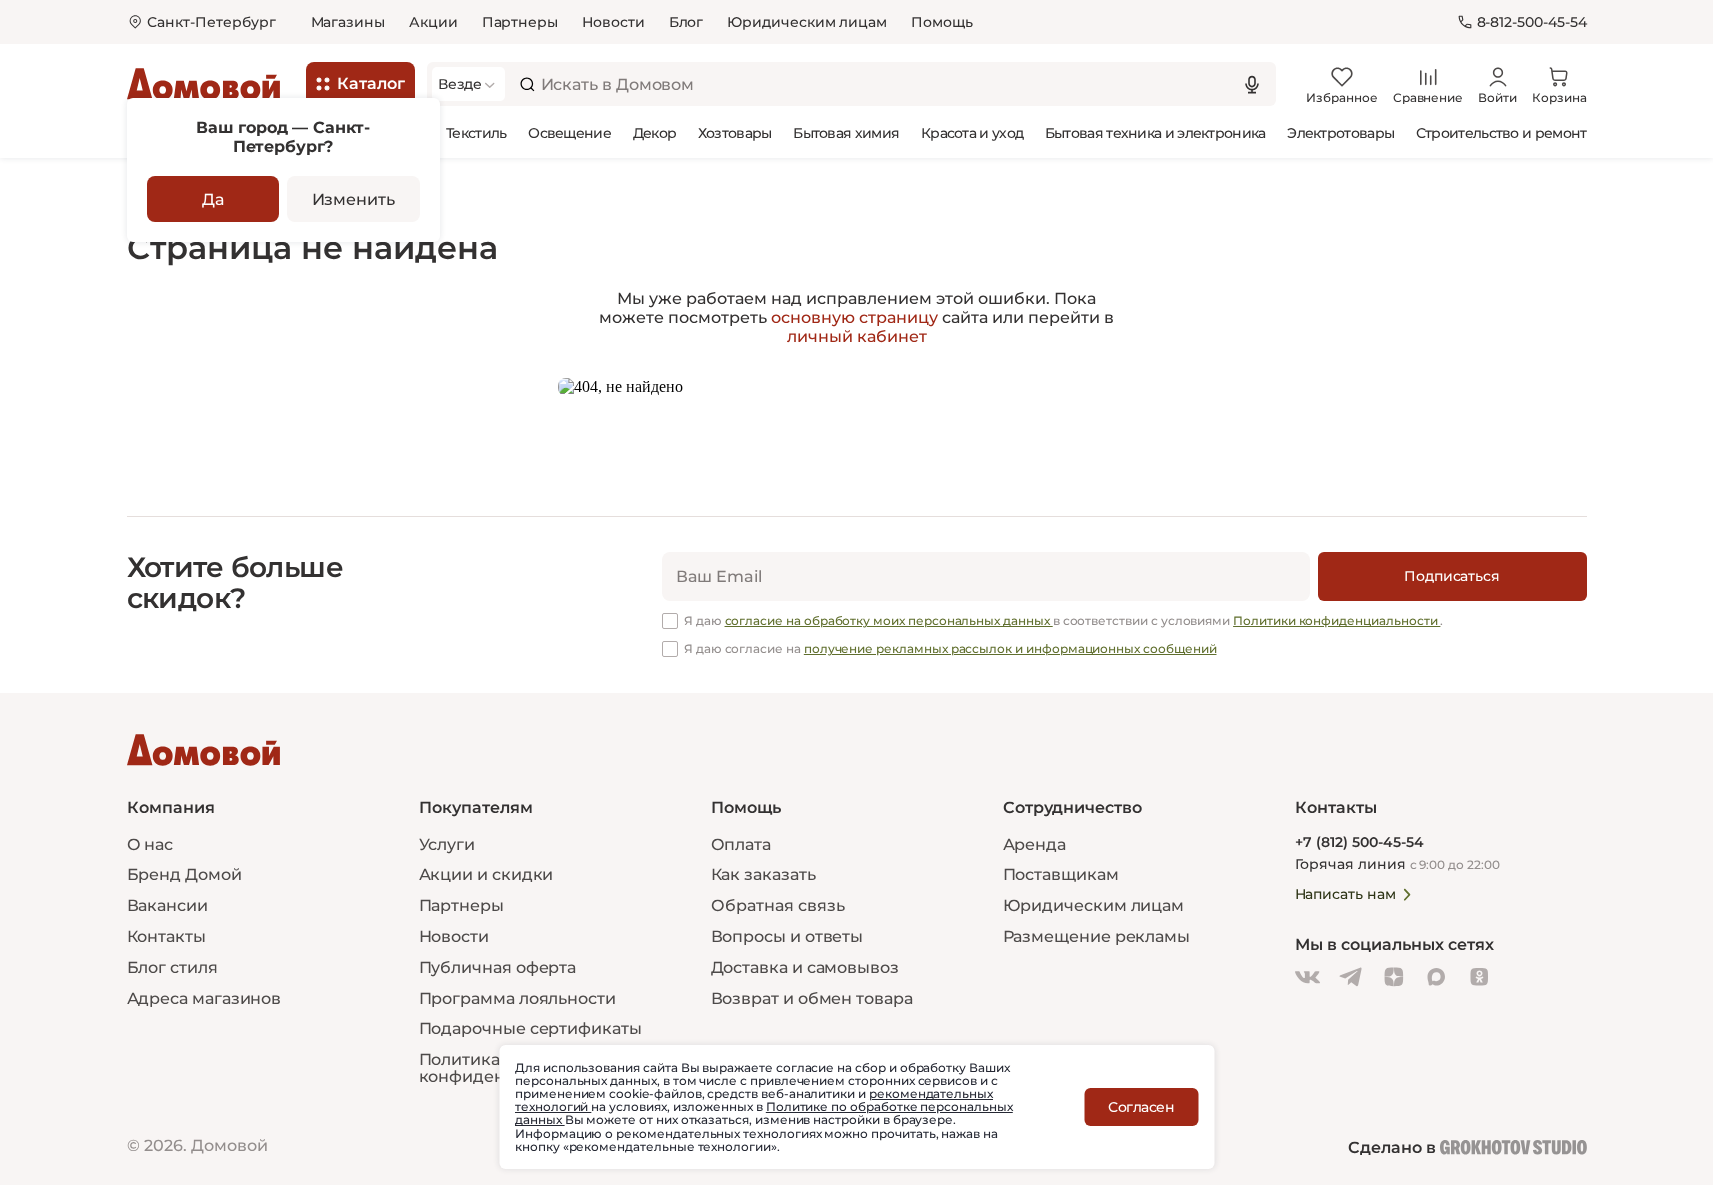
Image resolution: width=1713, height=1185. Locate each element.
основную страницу (854, 317)
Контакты (166, 936)
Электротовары (1340, 133)
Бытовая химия (846, 133)
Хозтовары (735, 133)
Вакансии (167, 905)
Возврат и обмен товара (812, 998)
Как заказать (763, 874)
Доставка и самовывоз (805, 967)
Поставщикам (1061, 874)
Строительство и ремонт (1501, 133)
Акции (433, 22)
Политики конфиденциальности (1336, 620)
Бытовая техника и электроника (1155, 133)
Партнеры (520, 22)
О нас (150, 844)
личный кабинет (857, 336)
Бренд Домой (184, 874)
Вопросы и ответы (787, 936)
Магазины (348, 22)
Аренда (1035, 844)
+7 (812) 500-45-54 (1359, 842)
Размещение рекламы (1097, 936)
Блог (686, 22)
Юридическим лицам (807, 22)
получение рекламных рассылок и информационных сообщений (1010, 648)
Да (213, 199)
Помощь (942, 22)
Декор (655, 133)
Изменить (353, 199)
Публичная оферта (498, 967)
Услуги (447, 844)
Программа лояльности (517, 998)
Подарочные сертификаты (530, 1028)
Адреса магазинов (204, 998)
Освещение (569, 133)
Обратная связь (778, 906)
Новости (613, 22)
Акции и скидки (486, 874)
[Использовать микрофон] (1252, 84)
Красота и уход (972, 133)
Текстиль (476, 133)
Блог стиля (172, 967)
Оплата (741, 844)
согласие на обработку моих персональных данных (889, 620)
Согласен (1141, 1107)
